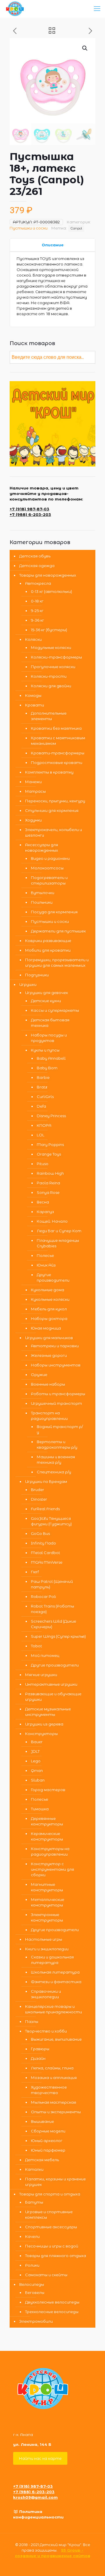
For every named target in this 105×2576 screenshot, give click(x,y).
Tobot (36, 1646)
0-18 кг (37, 601)
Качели (32, 2236)
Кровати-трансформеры (58, 753)
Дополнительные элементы (49, 716)
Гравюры (40, 2049)
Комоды (33, 695)
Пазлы (32, 2021)
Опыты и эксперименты (56, 2112)
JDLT (35, 1751)
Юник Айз (46, 1265)
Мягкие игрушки (41, 1675)
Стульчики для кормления (52, 810)
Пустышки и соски (29, 228)
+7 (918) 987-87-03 (29, 509)
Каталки (34, 2169)
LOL (41, 1135)
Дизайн (38, 2058)
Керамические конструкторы (47, 1836)
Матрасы (35, 791)
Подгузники (37, 975)
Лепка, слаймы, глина (52, 2068)
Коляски (33, 639)
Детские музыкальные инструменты (48, 1712)
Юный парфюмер (48, 2150)
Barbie (43, 1077)
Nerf (35, 1572)
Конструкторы (41, 1734)
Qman (37, 1770)
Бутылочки (43, 893)
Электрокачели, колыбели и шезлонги (54, 832)
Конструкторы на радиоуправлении (50, 1851)
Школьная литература (55, 1972)
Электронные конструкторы (47, 1917)
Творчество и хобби (46, 2031)
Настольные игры (44, 1939)
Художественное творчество (49, 2090)
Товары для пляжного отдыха (56, 2256)
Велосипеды (32, 2284)
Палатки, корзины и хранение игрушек (55, 2182)
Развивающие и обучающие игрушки (53, 1697)
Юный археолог (47, 2141)
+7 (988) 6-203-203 (30, 514)
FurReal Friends (45, 1509)
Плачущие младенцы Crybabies (58, 1243)
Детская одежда (37, 566)
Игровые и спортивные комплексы (49, 2214)
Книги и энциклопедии (47, 1949)
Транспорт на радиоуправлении (49, 1416)
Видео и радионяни (50, 858)
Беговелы (35, 2292)
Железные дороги (49, 1355)
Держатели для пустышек (58, 931)
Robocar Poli (43, 1596)
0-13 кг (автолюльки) (51, 591)
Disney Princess (51, 1116)
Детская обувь (35, 556)
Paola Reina (48, 1183)
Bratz (42, 1087)
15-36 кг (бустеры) (49, 630)
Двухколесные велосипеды (52, 2302)
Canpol (76, 228)
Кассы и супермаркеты (55, 1010)
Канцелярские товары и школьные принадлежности (54, 2009)
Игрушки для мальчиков (49, 1338)
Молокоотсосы (47, 868)
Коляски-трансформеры (56, 657)
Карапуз (45, 1212)
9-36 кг (37, 620)
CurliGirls (45, 1097)
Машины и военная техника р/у (56, 1460)
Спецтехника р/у (54, 1472)
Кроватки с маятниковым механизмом (58, 741)
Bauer (37, 1742)
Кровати (35, 705)
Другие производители (53, 1277)
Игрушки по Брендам (46, 1481)
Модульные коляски (51, 647)
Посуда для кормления (54, 912)
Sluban (38, 1780)
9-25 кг (37, 611)
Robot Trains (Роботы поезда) (52, 1609)
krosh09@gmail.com (35, 2497)
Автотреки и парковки (55, 1346)
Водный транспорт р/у (60, 1429)
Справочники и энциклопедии (46, 1994)
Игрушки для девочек (47, 993)
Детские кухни (46, 1001)
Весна (43, 1202)
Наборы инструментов (56, 1365)
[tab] (52, 245)
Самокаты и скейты (46, 2275)
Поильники (42, 902)
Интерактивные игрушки (51, 1684)
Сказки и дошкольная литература (52, 1960)
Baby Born (47, 1068)
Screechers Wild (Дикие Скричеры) (54, 1624)
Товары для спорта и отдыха (50, 2194)
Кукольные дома (48, 1290)
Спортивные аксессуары (51, 2227)
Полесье (45, 1255)
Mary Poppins (50, 1145)
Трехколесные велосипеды (52, 2312)
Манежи (33, 782)
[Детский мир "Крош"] (15, 9)
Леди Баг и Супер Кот (59, 1231)
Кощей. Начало (52, 1221)
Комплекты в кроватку (49, 772)
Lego (36, 1761)
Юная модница (46, 1328)
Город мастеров (48, 1790)
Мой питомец (45, 1655)
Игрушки (28, 984)
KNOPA (44, 1125)
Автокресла (38, 583)
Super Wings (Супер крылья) (58, 1636)
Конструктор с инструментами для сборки (52, 1869)
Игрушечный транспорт (56, 1403)
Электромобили (36, 2321)
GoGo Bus (40, 1533)
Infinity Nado (43, 1543)
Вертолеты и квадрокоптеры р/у (57, 1444)
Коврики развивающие (48, 941)
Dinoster (39, 1499)
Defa (41, 1106)
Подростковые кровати (57, 763)
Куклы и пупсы (45, 1050)
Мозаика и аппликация (54, 2078)
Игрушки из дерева (44, 1724)
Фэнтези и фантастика (56, 1982)
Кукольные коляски (50, 1299)
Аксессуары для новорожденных (42, 847)
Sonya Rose (48, 1192)
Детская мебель (42, 2160)
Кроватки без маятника (56, 728)
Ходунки (33, 820)
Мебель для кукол (49, 1309)
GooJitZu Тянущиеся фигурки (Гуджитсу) (51, 1521)
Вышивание (42, 2121)
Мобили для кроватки (48, 950)
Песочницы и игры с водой (52, 2246)
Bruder (37, 1490)
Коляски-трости (49, 676)
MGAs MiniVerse (47, 1562)
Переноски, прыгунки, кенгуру (55, 801)
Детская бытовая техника (50, 1023)
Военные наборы (48, 1384)
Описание (53, 245)
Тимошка (40, 1809)
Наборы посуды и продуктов (49, 1038)
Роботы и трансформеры (58, 1394)
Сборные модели (48, 2131)
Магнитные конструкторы (47, 1887)
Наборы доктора (49, 1319)
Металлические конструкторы (48, 1902)
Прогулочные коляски (53, 667)
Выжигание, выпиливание (56, 2039)
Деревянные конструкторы (47, 1821)
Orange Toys (49, 1154)
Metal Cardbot (45, 1553)
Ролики (32, 2265)
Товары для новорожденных (48, 575)
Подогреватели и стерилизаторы (49, 880)
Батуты (34, 2202)
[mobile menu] (97, 9)
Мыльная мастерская (54, 2102)
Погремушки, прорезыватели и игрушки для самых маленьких (57, 963)
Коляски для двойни (51, 686)
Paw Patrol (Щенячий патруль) (52, 1584)
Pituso (43, 1164)
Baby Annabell (51, 1058)
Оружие (39, 1375)
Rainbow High (50, 1173)
